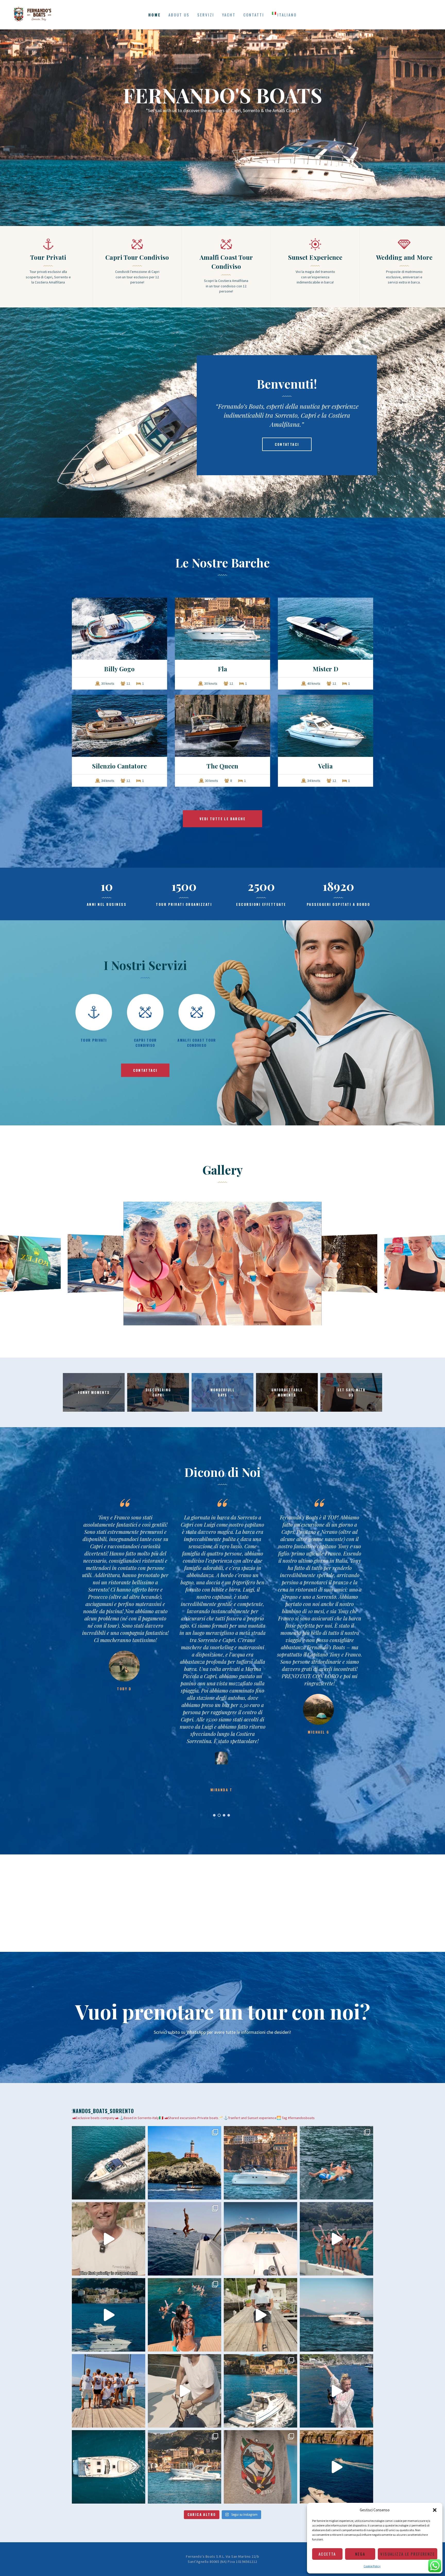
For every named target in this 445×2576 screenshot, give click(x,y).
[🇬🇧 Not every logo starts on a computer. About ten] (260, 2467)
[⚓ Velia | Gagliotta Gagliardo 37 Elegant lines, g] (185, 2467)
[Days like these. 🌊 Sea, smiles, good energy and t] (185, 2163)
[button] (435, 2510)
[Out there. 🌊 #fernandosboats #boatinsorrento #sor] (336, 2315)
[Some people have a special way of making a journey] (109, 2239)
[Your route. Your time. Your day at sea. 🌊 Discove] (109, 2315)
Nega (360, 2554)
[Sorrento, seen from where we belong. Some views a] (260, 2163)
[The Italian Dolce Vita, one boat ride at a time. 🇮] (336, 2467)
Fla (222, 669)
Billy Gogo (119, 669)
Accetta (327, 2554)
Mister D (326, 669)
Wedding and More (404, 257)
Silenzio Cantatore (119, 766)
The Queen (222, 766)
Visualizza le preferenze (408, 2554)
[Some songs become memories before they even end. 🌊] (336, 2239)
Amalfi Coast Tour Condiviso (226, 262)
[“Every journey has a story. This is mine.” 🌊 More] (185, 2391)
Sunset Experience (315, 257)
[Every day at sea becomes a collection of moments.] (185, 2315)
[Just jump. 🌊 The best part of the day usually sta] (185, 2239)
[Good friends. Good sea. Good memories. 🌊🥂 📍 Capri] (336, 2391)
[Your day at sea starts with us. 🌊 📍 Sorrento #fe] (109, 2391)
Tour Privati (48, 257)
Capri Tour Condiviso (137, 257)
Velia (326, 766)
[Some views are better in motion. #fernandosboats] (109, 2163)
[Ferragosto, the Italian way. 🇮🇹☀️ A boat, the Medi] (336, 2163)
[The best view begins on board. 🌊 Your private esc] (260, 2239)
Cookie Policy (372, 2566)
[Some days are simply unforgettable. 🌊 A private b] (260, 2391)
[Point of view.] (109, 2467)
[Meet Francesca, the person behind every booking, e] (260, 2315)
